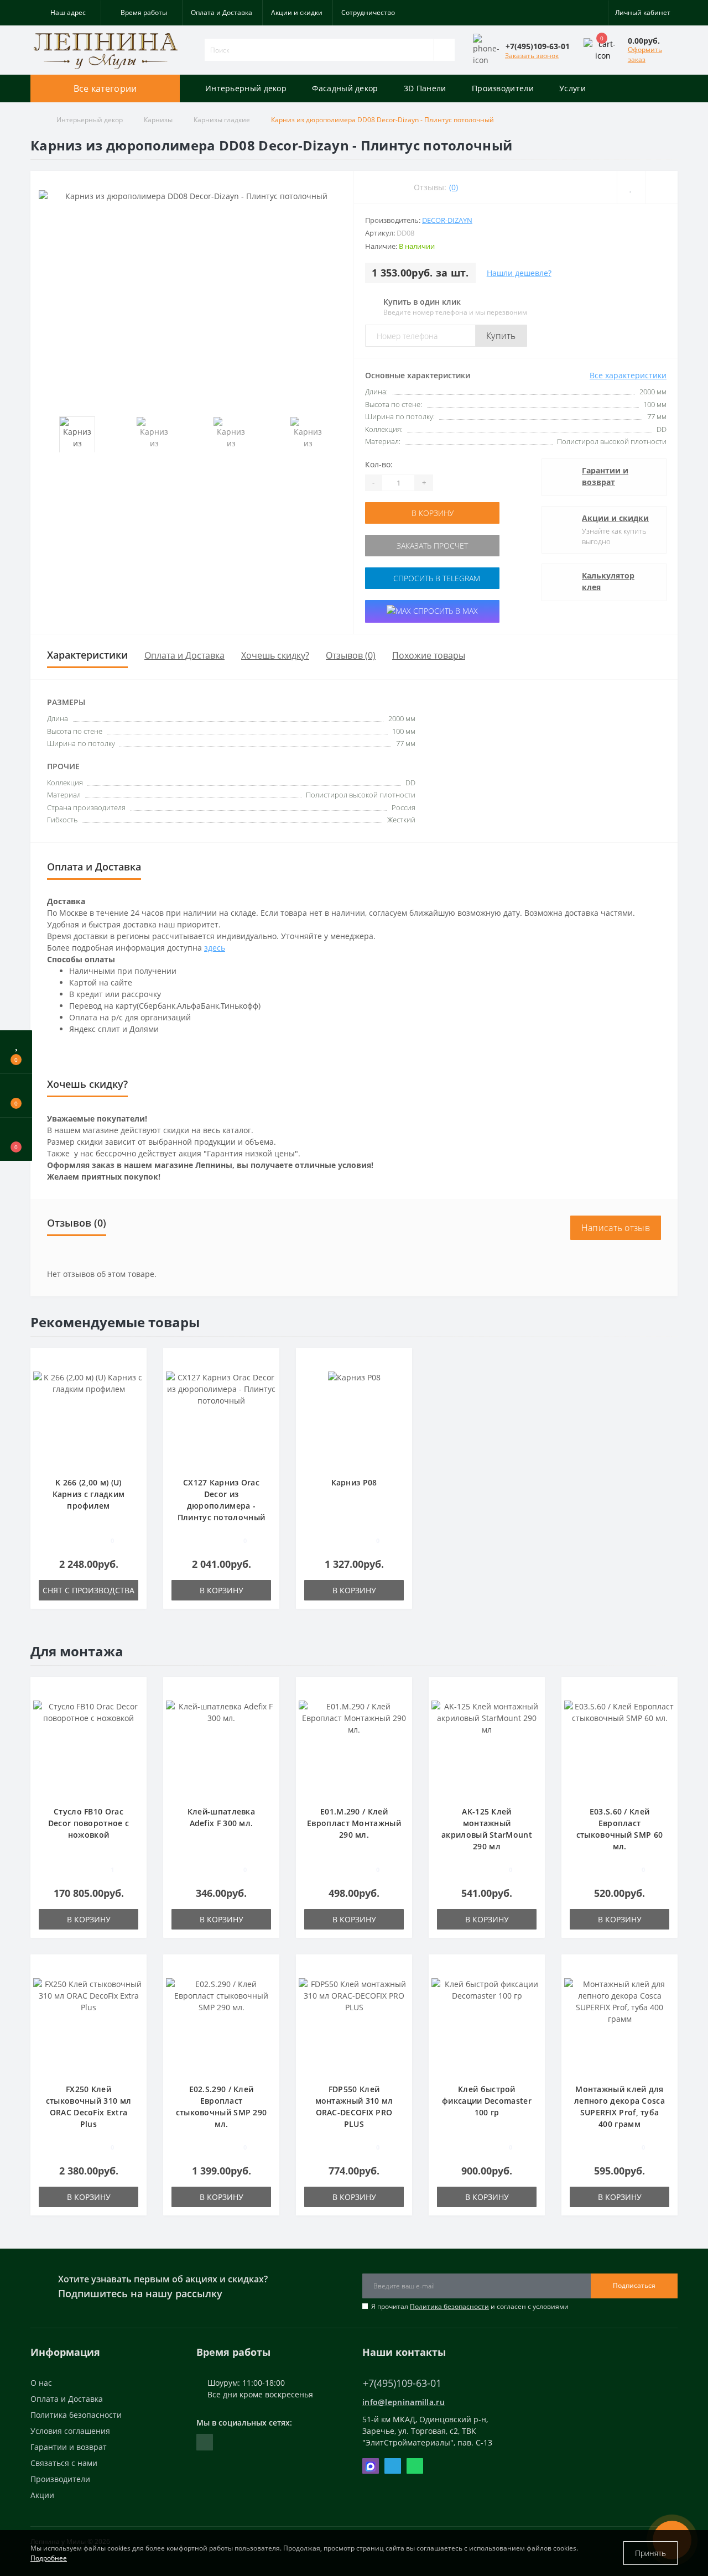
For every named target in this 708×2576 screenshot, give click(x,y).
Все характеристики (628, 375)
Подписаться (634, 2285)
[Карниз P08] (354, 1418)
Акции (42, 2495)
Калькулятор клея (608, 581)
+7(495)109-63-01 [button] (402, 2383)
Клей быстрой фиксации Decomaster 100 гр (487, 2101)
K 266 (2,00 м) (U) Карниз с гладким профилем (89, 1494)
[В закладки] (134, 1362)
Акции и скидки (297, 12)
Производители (503, 88)
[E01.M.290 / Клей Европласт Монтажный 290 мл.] (354, 1747)
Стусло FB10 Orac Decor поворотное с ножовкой (88, 1823)
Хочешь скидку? (275, 655)
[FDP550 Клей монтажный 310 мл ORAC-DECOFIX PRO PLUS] (354, 2024)
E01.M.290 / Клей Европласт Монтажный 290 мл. (354, 1823)
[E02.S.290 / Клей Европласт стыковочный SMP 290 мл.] (221, 2024)
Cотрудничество (368, 12)
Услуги (572, 88)
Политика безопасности (449, 2306)
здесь (215, 948)
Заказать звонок (532, 56)
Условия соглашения (70, 2431)
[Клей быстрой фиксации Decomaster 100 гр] (487, 2024)
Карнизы (158, 120)
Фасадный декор (345, 88)
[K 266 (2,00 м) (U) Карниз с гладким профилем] (88, 1418)
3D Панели (425, 88)
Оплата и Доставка (222, 12)
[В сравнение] (134, 1378)
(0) (454, 187)
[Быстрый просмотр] (134, 1394)
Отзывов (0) (351, 655)
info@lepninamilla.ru (404, 2402)
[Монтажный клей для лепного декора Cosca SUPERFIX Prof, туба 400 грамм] (619, 2024)
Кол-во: (379, 464)
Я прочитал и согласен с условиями (470, 2306)
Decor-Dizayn (447, 220)
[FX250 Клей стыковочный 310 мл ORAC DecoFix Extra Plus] (88, 2024)
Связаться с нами (64, 2463)
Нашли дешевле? (519, 273)
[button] (66, 13)
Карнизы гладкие (222, 120)
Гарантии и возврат (605, 476)
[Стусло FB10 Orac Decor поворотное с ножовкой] (88, 1747)
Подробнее (49, 2558)
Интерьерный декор (246, 88)
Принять (650, 2553)
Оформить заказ (645, 54)
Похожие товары (429, 655)
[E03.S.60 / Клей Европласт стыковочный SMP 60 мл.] (619, 1747)
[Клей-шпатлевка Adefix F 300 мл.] (221, 1747)
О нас (41, 2383)
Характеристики (87, 655)
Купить (501, 336)
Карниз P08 (354, 1482)
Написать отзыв (616, 1228)
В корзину (433, 513)
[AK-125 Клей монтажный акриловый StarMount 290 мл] (487, 1747)
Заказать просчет (432, 546)
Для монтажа (77, 1651)
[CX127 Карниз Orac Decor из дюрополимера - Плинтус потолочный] (221, 1418)
